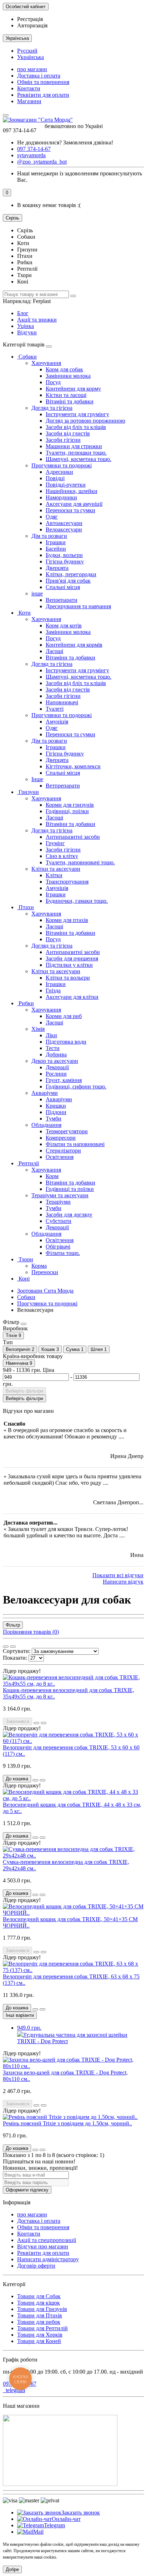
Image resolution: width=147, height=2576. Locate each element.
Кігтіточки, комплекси (73, 766)
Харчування (46, 363)
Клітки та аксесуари (56, 869)
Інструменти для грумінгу (77, 414)
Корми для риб (64, 1016)
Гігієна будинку (65, 561)
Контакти (29, 88)
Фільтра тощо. (63, 1253)
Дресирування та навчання (78, 606)
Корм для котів (64, 626)
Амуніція (57, 722)
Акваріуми (45, 1093)
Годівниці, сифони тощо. (76, 1086)
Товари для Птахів (40, 2315)
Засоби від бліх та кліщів (76, 427)
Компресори (61, 1138)
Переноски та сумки (70, 510)
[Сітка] (6, 1647)
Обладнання (46, 1125)
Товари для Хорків (40, 2335)
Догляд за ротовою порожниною (85, 421)
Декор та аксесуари (55, 1061)
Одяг (52, 517)
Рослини (56, 1074)
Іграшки (56, 542)
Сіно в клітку (62, 856)
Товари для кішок (39, 2303)
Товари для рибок (39, 2322)
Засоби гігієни (63, 440)
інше (37, 593)
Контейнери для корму (73, 389)
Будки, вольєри (64, 555)
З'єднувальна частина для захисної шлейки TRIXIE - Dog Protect (72, 2034)
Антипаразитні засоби (73, 837)
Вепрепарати (62, 600)
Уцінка (26, 326)
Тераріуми (58, 1202)
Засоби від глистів (68, 433)
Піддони (56, 1112)
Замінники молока (68, 376)
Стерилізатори (63, 1151)
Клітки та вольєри (68, 978)
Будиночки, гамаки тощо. (77, 901)
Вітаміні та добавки (70, 401)
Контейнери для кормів (74, 645)
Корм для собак (64, 369)
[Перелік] (13, 1647)
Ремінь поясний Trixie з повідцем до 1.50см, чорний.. (67, 2123)
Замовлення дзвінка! (65, 142)
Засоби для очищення (72, 958)
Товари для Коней (39, 2341)
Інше (37, 779)
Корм (52, 1176)
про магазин (32, 69)
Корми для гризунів (70, 805)
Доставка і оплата (39, 76)
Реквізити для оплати (43, 95)
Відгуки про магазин (43, 2246)
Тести (53, 1048)
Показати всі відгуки (118, 1575)
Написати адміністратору (48, 2259)
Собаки (27, 357)
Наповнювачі (62, 702)
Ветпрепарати (63, 786)
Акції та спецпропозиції (47, 2240)
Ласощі (54, 651)
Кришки (56, 1106)
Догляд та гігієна (52, 408)
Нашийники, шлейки (72, 491)
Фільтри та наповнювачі (75, 1144)
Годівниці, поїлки (67, 811)
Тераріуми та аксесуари (60, 1195)
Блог (23, 313)
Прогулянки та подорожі (62, 465)
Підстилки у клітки (69, 965)
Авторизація (32, 25)
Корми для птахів (67, 920)
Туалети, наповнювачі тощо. (80, 862)
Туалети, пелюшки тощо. (76, 453)
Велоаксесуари (64, 529)
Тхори (25, 1259)
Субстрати (59, 1221)
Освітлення (60, 1157)
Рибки (26, 1003)
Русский (27, 51)
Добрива (56, 1054)
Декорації (57, 1067)
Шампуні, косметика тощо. (78, 459)
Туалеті (55, 709)
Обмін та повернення (43, 82)
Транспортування (67, 882)
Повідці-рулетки (66, 485)
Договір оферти (36, 2266)
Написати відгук (123, 1582)
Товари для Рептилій (42, 2328)
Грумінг (55, 843)
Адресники (59, 472)
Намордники (61, 497)
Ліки (51, 1035)
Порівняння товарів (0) (31, 1632)
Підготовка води (66, 1042)
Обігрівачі (58, 1247)
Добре (12, 2569)
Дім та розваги (49, 536)
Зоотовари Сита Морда (45, 1291)
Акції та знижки (37, 320)
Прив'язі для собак (68, 581)
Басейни (56, 549)
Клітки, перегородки (71, 574)
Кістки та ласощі (66, 395)
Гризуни (28, 792)
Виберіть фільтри (24, 1391)
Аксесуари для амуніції (74, 504)
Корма (39, 1266)
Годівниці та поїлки (70, 1189)
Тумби (54, 1119)
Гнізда (53, 990)
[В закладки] (36, 1723)
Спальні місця (63, 587)
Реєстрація (30, 19)
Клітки (54, 875)
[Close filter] (24, 1324)
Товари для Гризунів (42, 2309)
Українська (31, 57)
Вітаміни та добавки (70, 658)
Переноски (45, 1272)
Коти (24, 613)
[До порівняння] (44, 1723)
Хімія (38, 1029)
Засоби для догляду (69, 1215)
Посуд (53, 382)
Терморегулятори (67, 1131)
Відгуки (27, 332)
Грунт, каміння (64, 1080)
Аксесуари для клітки (72, 997)
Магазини (29, 101)
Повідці (55, 478)
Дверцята (57, 568)
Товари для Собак (39, 2296)
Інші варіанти (20, 2015)
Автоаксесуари (64, 523)
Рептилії (28, 1163)
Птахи (26, 907)
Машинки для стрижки (74, 446)
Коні (23, 1279)
